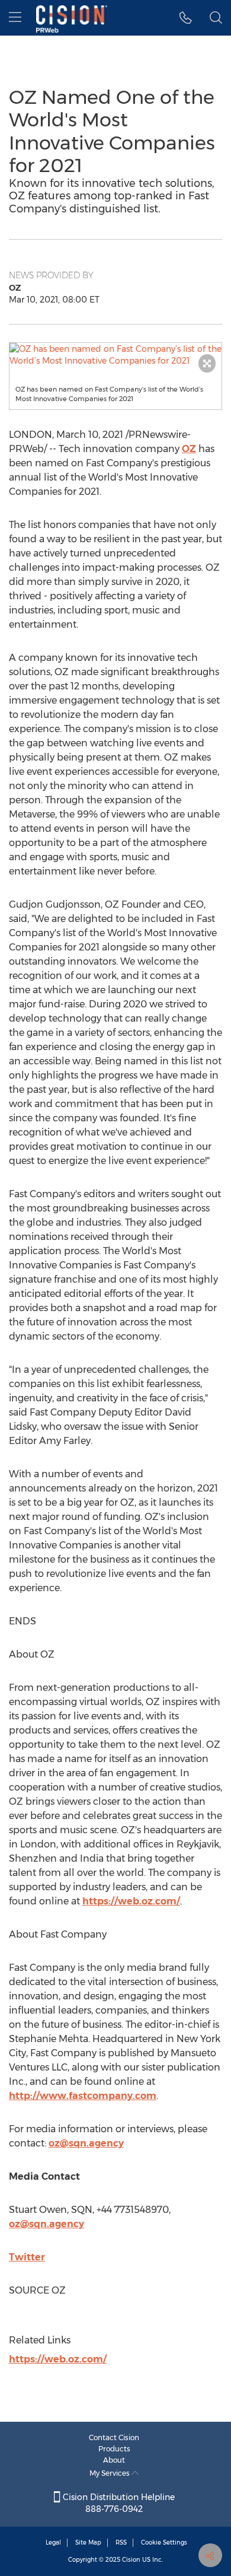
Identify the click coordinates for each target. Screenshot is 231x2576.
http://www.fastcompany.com (83, 2096)
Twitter (27, 2257)
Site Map (88, 2542)
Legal (53, 2542)
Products (114, 2449)
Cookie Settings (164, 2542)
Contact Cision (114, 2437)
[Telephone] (186, 18)
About (114, 2460)
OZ (189, 449)
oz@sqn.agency (86, 2143)
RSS (121, 2542)
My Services (110, 2473)
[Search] (216, 18)
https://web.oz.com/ (131, 1901)
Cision (131, 2560)
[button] (115, 355)
